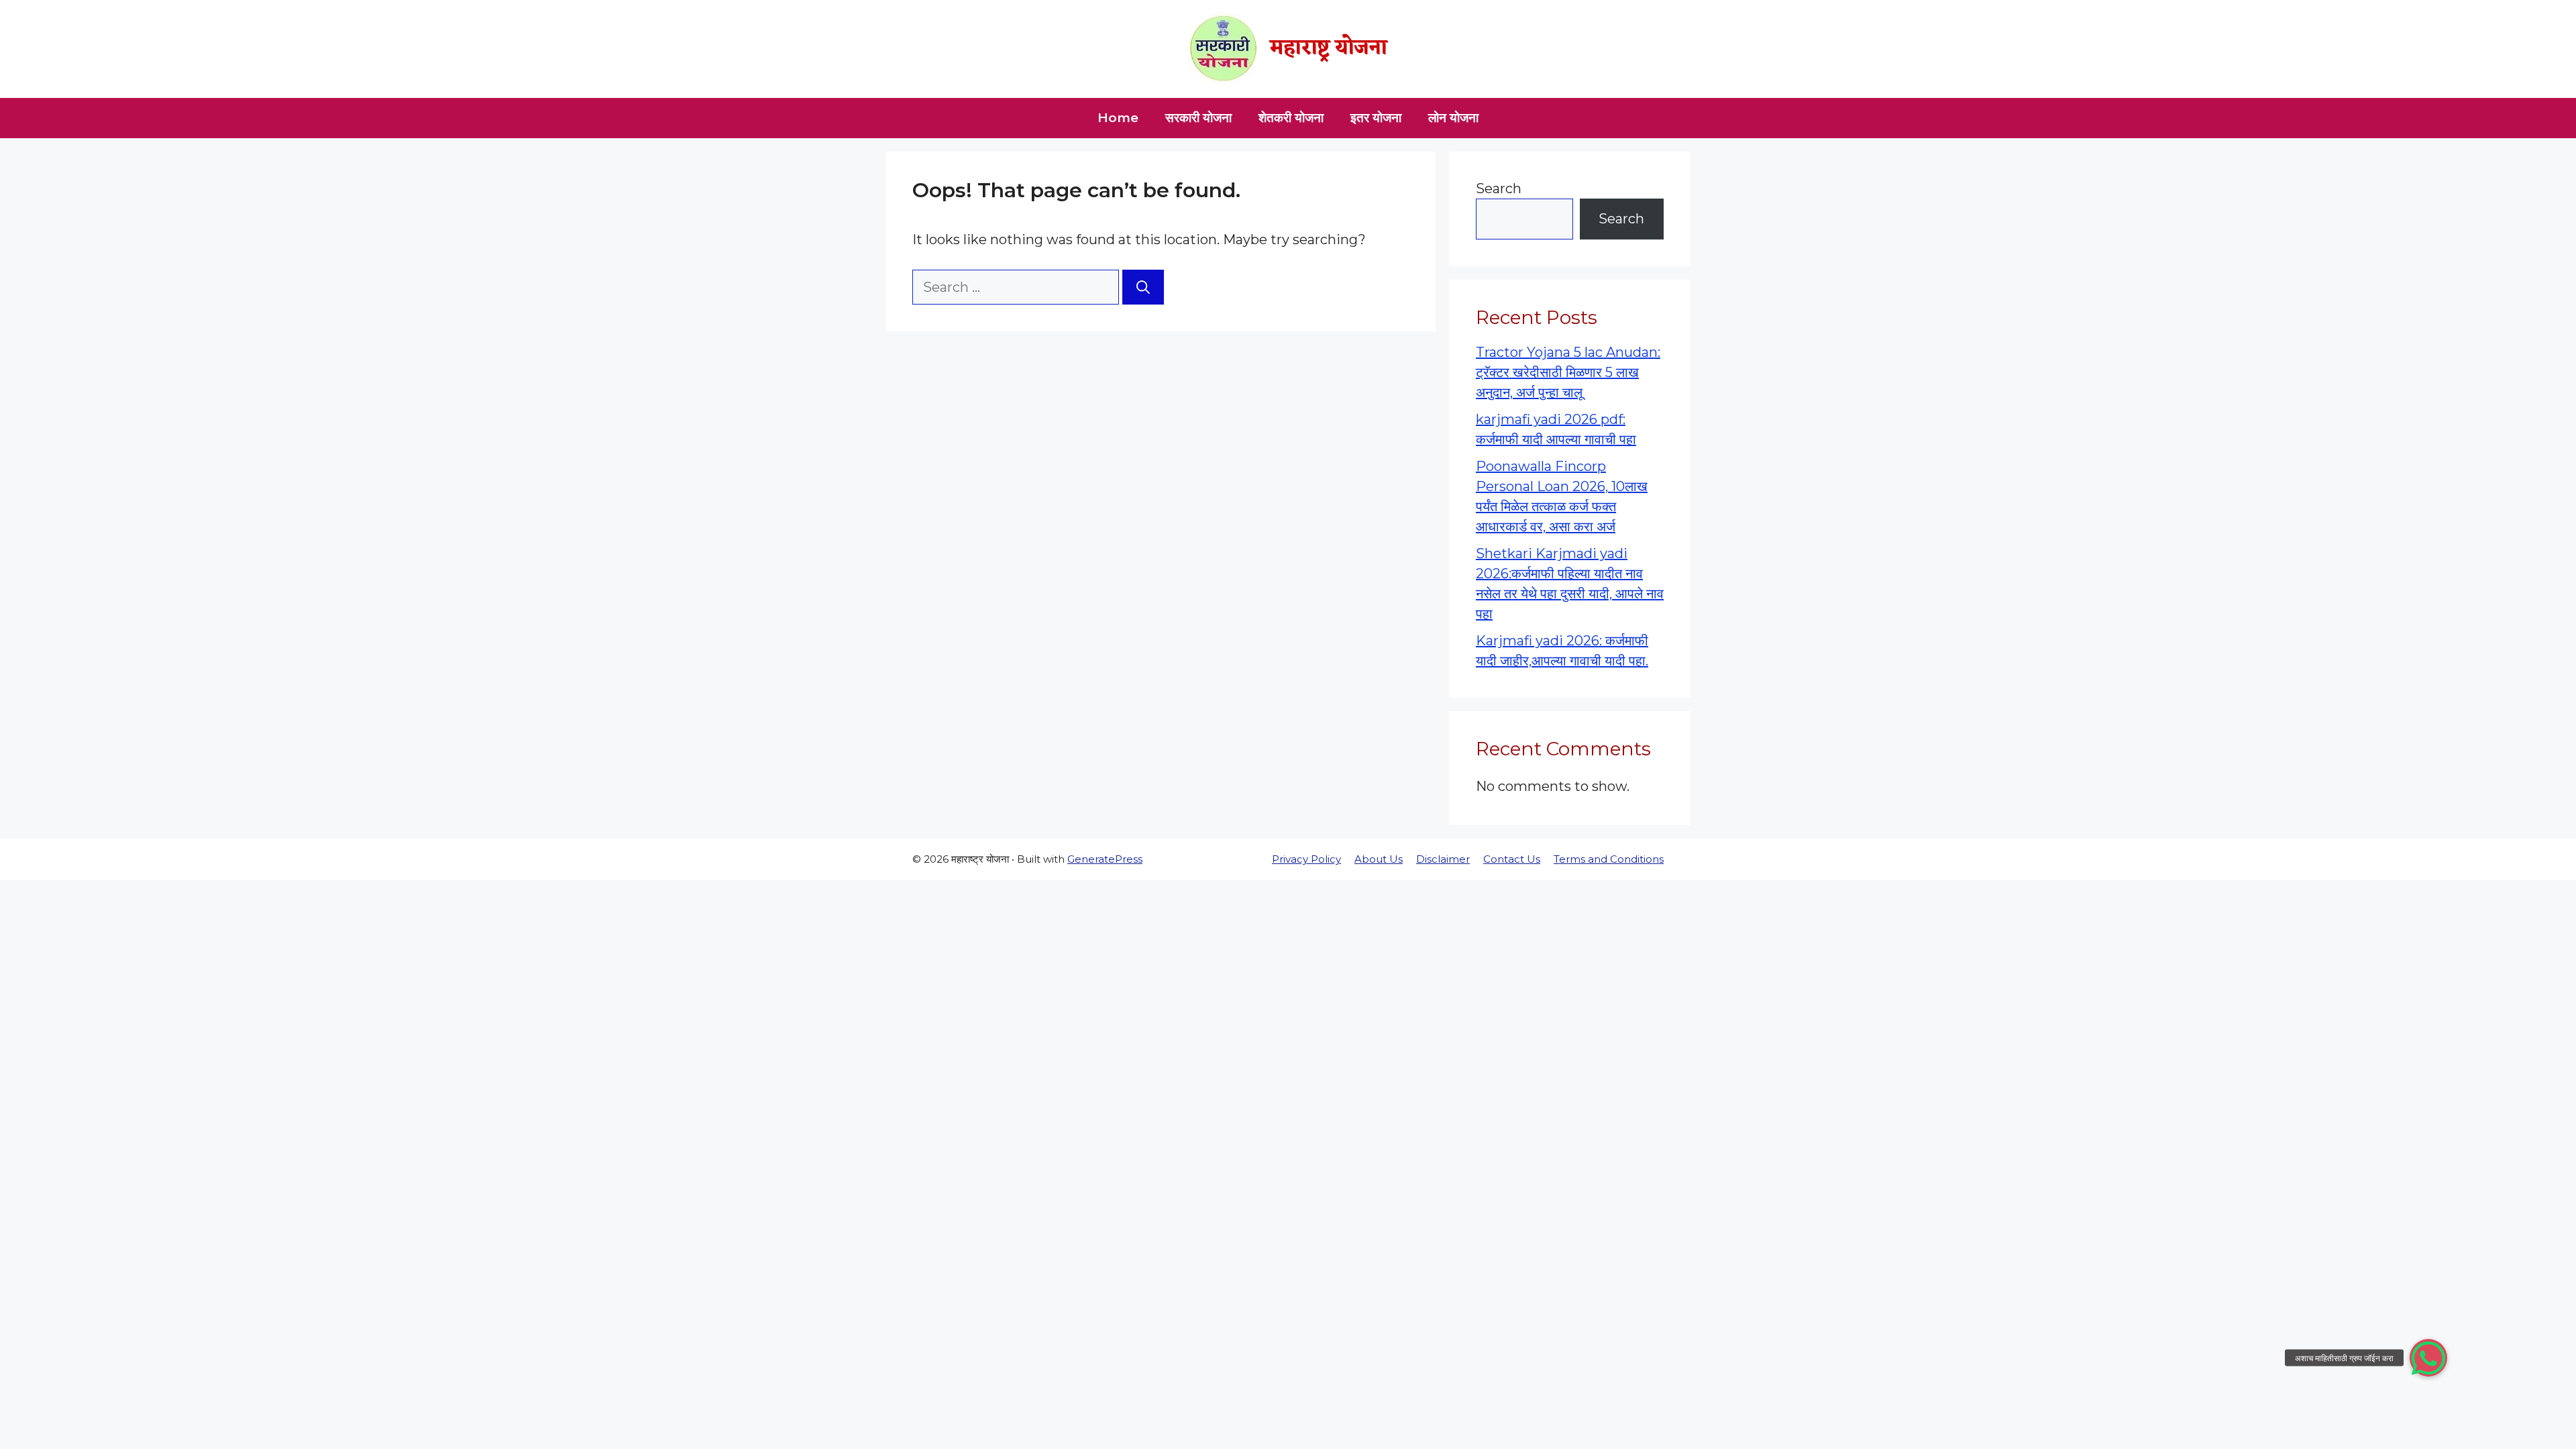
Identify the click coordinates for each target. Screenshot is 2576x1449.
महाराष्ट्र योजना (1329, 49)
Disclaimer (1443, 859)
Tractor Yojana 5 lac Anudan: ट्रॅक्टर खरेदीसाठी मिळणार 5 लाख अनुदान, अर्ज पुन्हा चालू (1568, 372)
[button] (2428, 1358)
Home (1118, 118)
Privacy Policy (1306, 859)
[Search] (1143, 287)
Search (1499, 189)
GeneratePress (1105, 859)
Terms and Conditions (1609, 859)
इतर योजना (1376, 118)
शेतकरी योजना (1291, 118)
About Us (1379, 859)
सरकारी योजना (1198, 118)
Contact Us (1512, 859)
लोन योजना (1453, 118)
